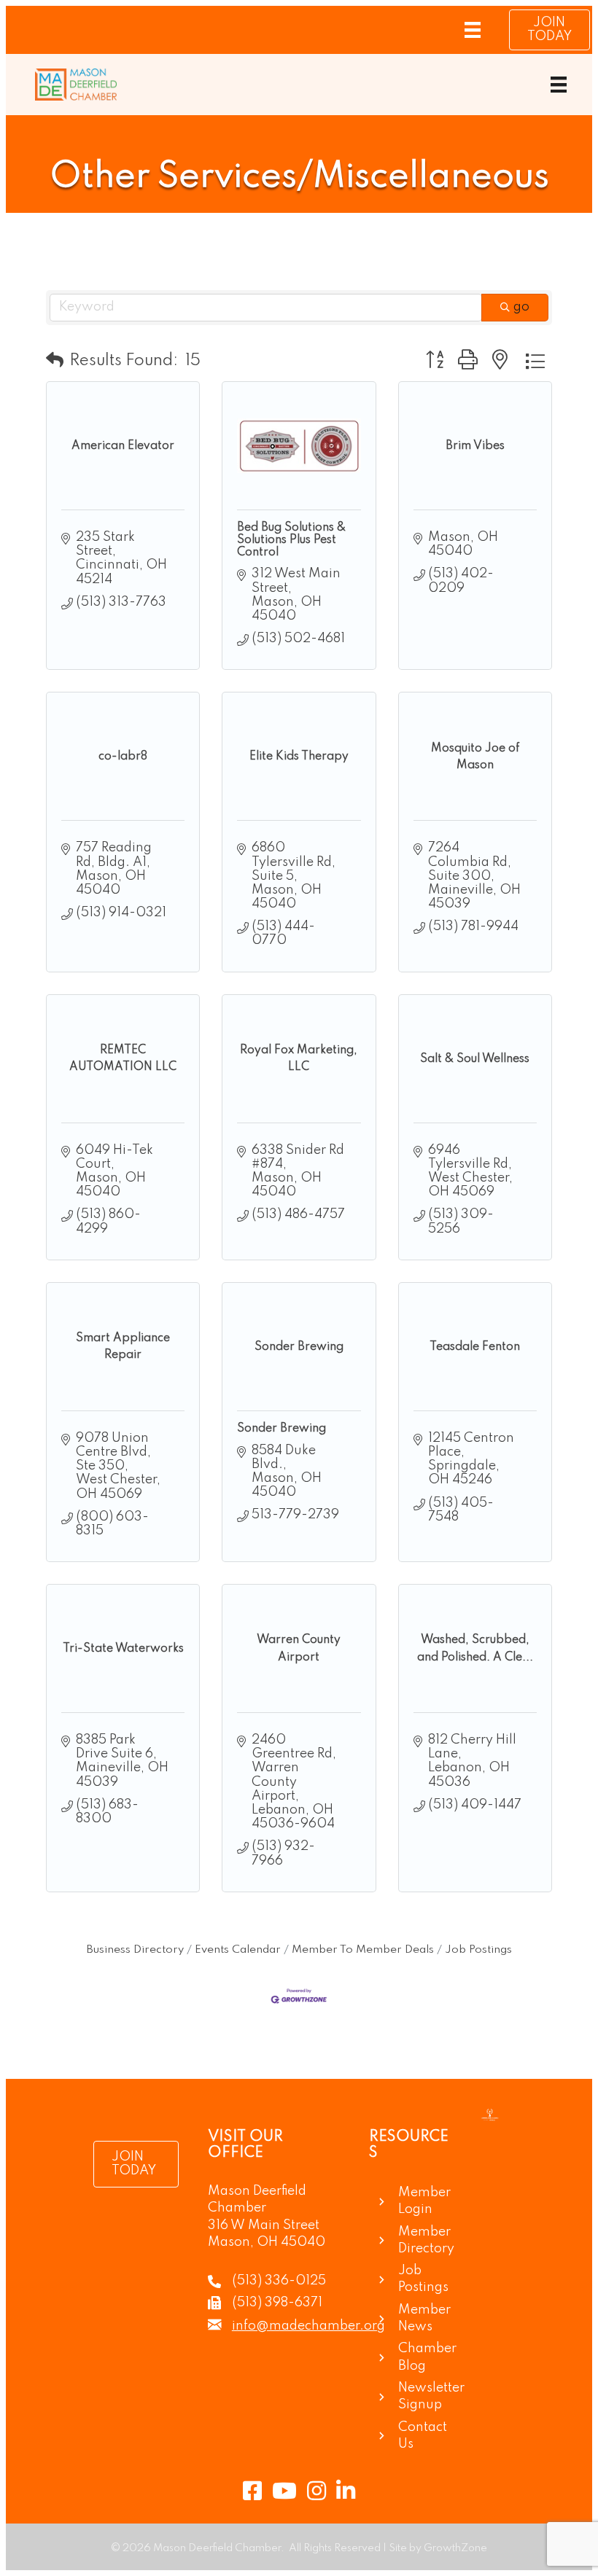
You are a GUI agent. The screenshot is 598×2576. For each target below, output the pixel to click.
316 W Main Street (264, 2225)
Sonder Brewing (281, 1429)
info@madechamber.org (308, 2326)
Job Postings (478, 1950)
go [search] (521, 307)
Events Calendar (238, 1950)
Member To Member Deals (363, 1950)
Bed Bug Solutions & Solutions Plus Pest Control (291, 540)
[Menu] (473, 30)
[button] (55, 361)
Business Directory (135, 1950)
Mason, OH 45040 (267, 2242)
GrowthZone (455, 2548)
